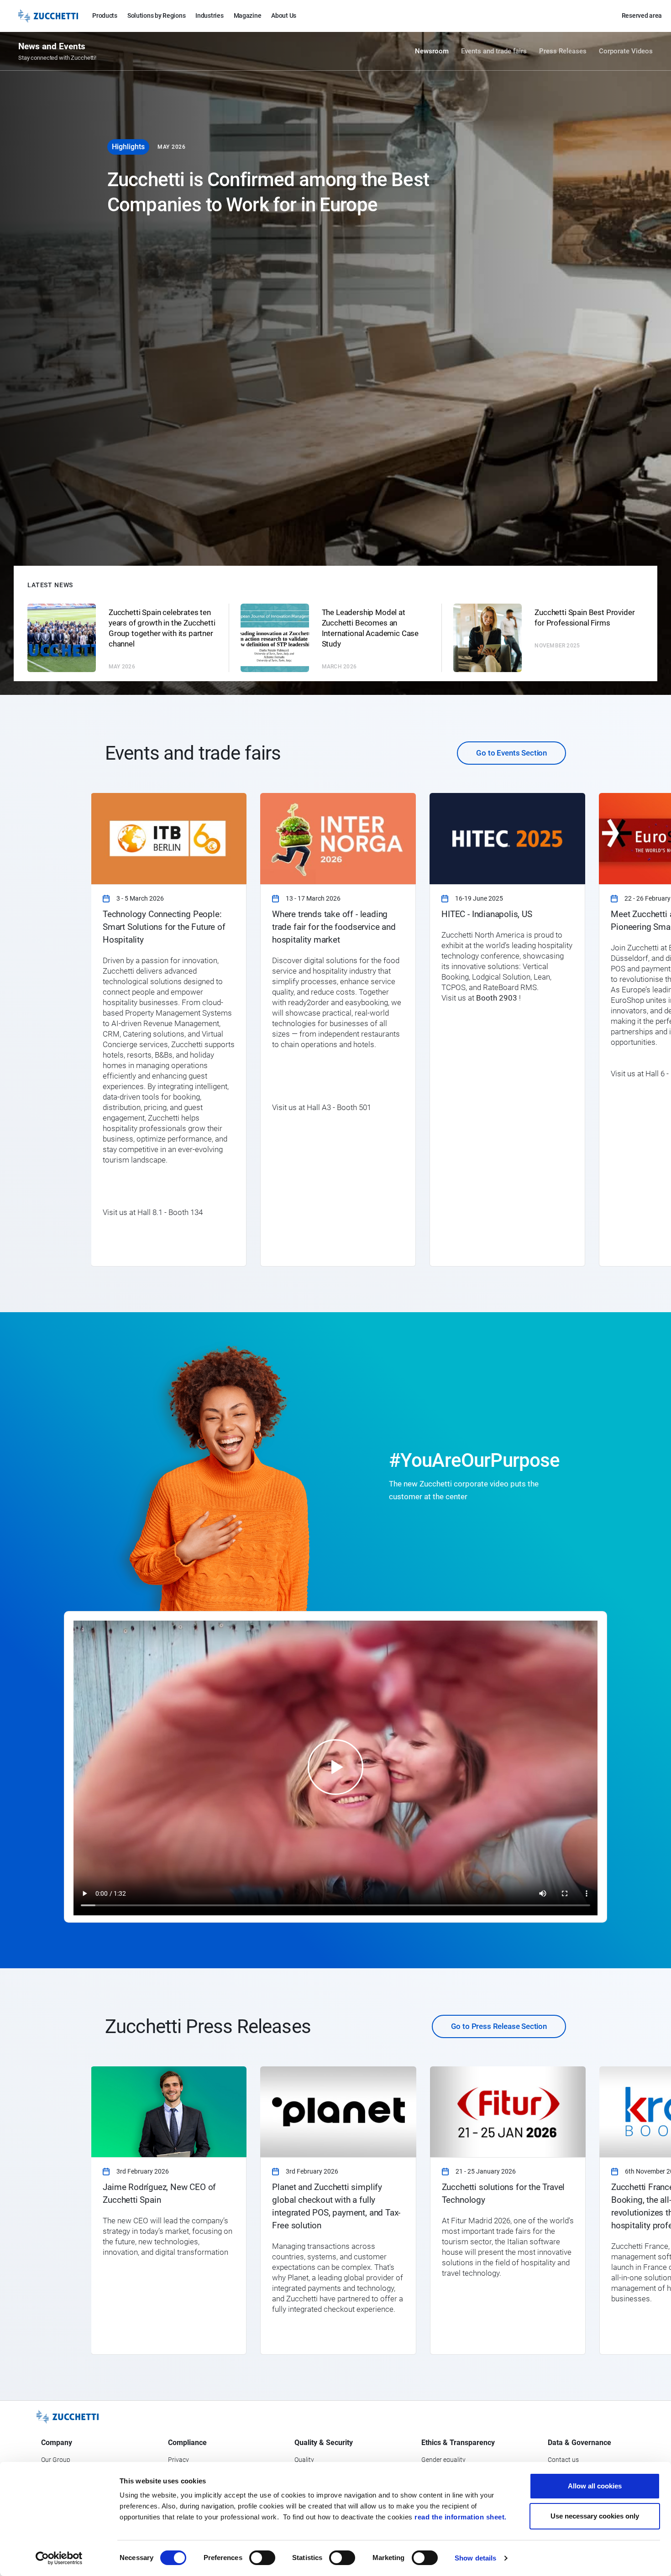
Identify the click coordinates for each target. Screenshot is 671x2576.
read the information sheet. (461, 2517)
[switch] (262, 2558)
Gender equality (443, 2460)
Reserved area (642, 16)
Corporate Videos (626, 51)
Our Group (56, 2460)
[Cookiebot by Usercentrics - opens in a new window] (59, 2558)
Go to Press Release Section (499, 2026)
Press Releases (563, 51)
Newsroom (432, 51)
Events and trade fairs (494, 51)
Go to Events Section (511, 753)
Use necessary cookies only (595, 2516)
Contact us (563, 2460)
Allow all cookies (595, 2486)
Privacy (178, 2460)
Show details (475, 2558)
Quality (304, 2460)
